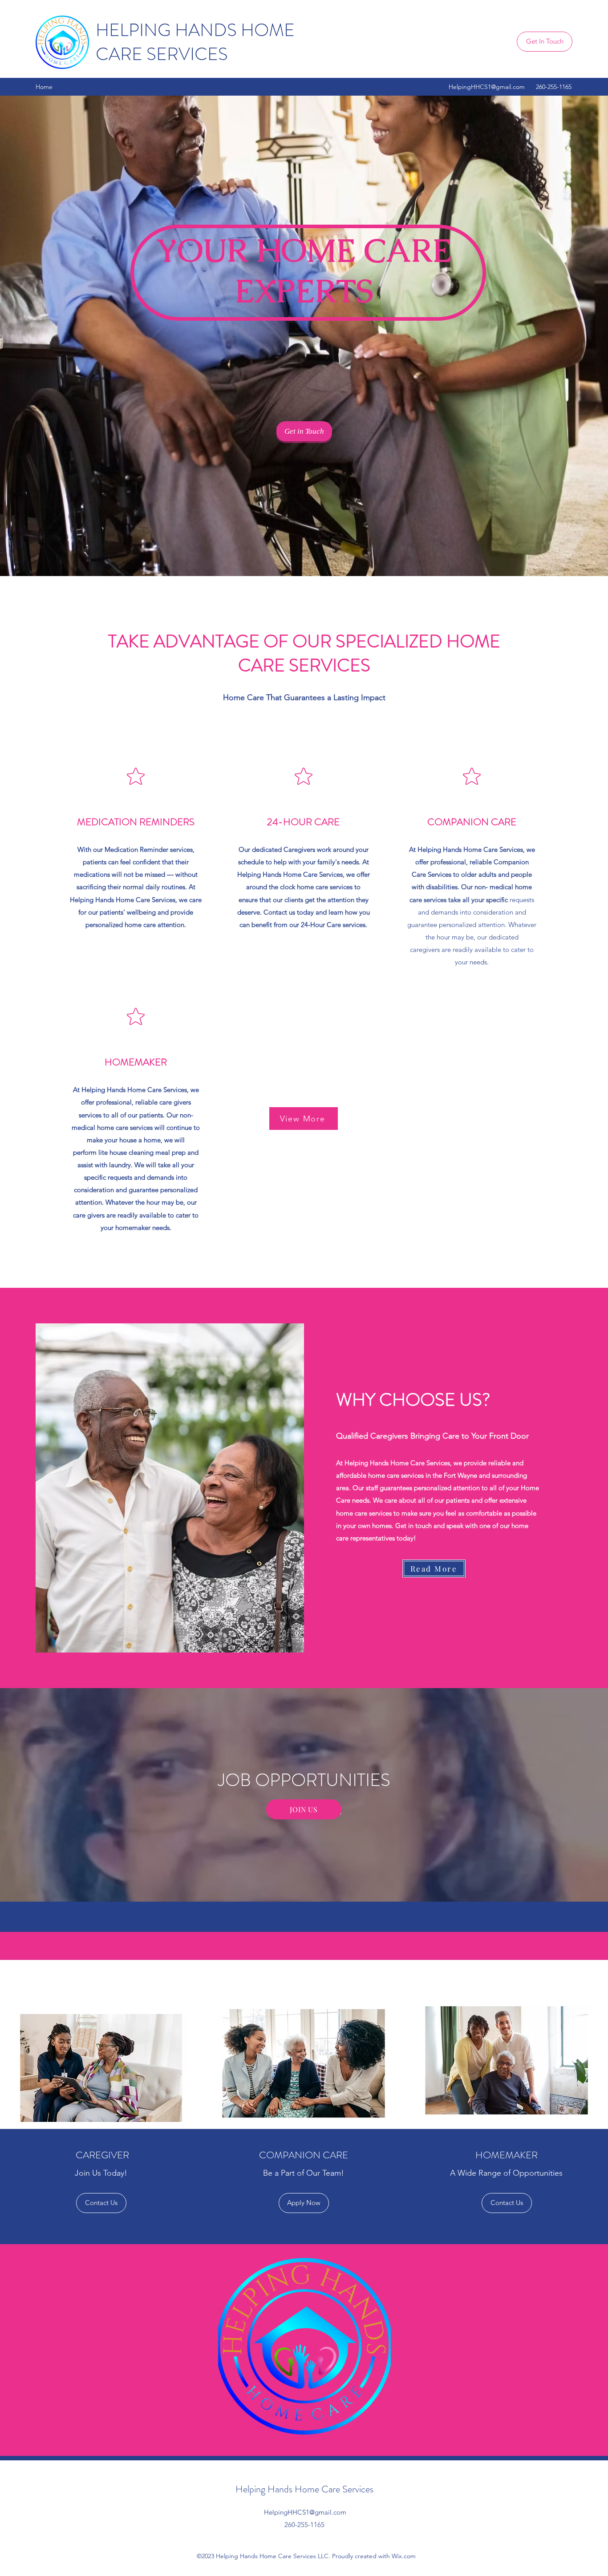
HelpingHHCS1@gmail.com (487, 87)
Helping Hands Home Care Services (306, 2489)
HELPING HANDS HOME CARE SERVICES (195, 42)
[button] (507, 2203)
